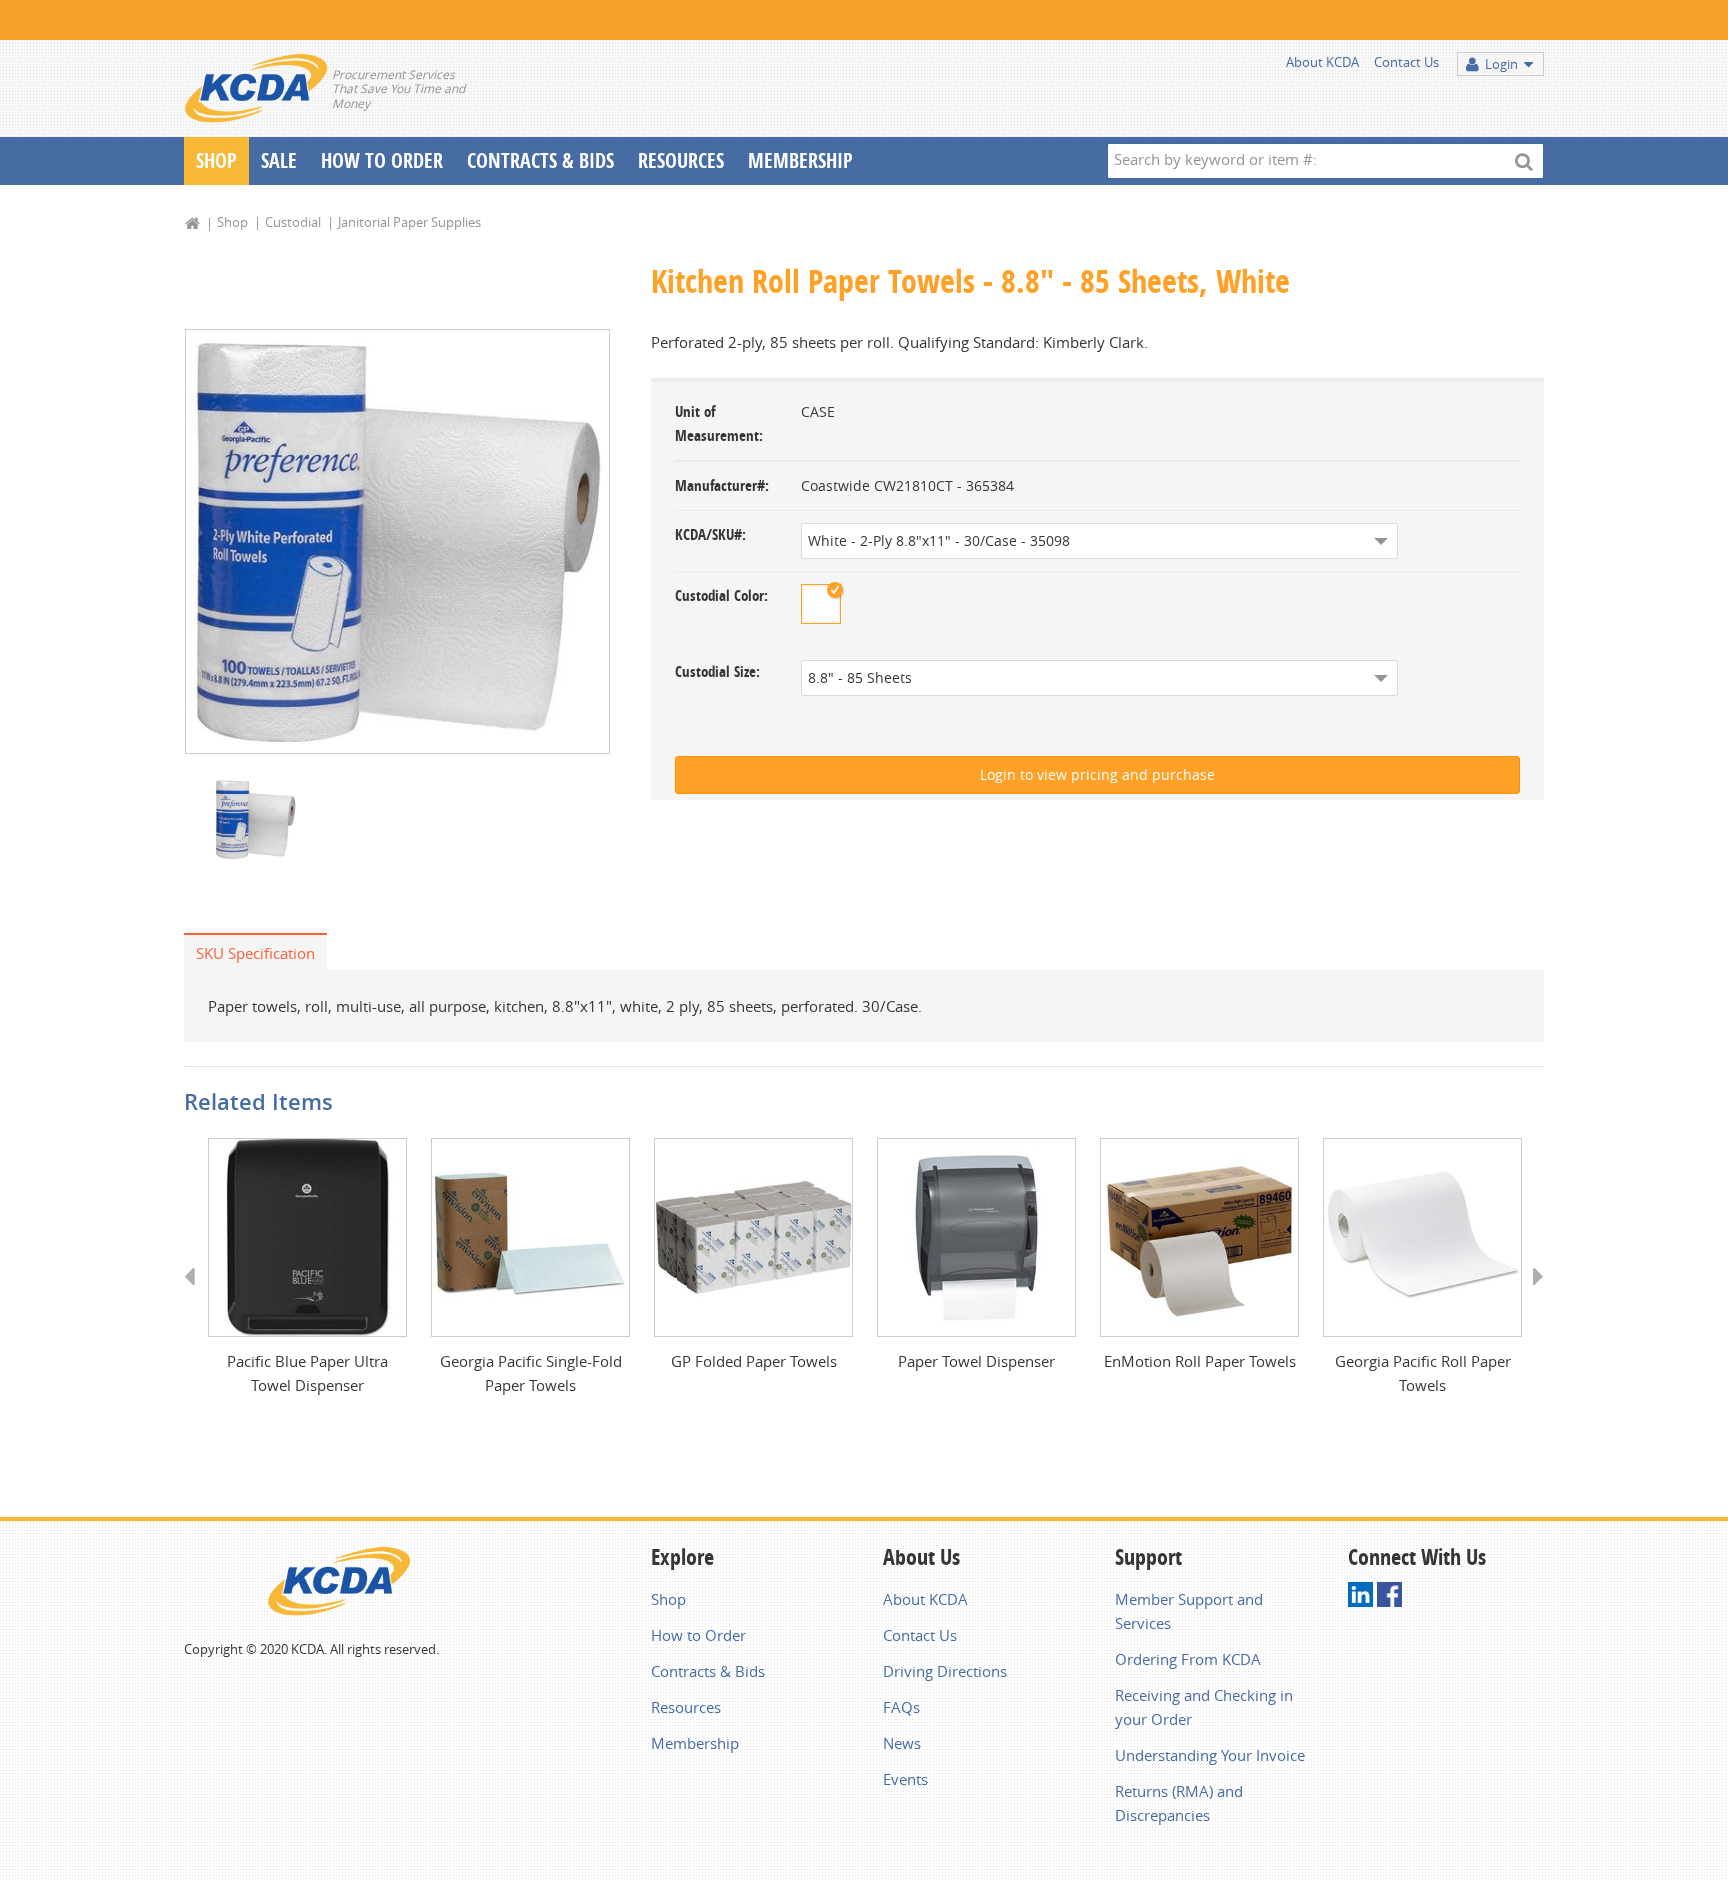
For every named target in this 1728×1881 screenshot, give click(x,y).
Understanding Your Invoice (1210, 1755)
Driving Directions (945, 1671)
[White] (821, 604)
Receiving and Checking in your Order (1204, 1707)
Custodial (293, 222)
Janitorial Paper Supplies (409, 222)
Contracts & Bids (540, 160)
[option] (397, 541)
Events (905, 1779)
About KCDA (1322, 62)
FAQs (901, 1707)
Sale (279, 160)
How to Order (698, 1635)
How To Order (382, 160)
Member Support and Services (1189, 1611)
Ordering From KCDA (1188, 1659)
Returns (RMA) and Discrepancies (1179, 1803)
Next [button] (1531, 1295)
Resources (681, 160)
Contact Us (1406, 62)
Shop (216, 160)
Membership (800, 160)
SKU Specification (255, 953)
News (902, 1743)
